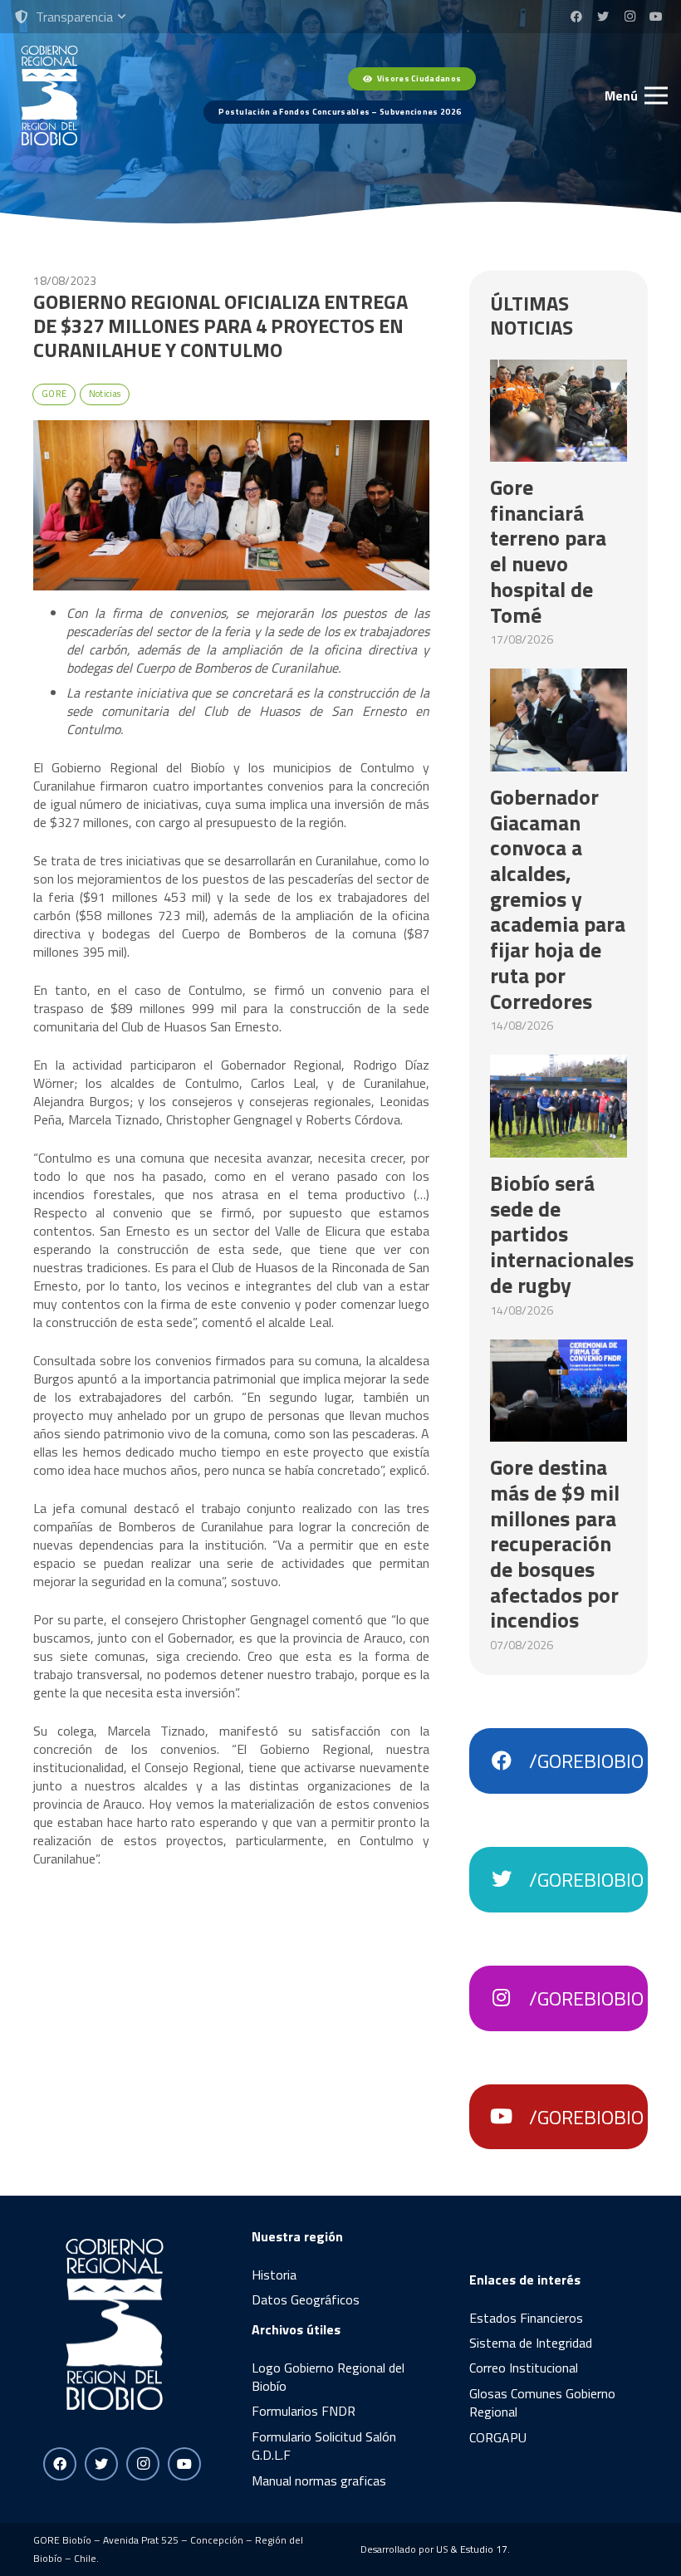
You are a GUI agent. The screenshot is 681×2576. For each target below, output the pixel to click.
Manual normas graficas (319, 2481)
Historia (274, 2275)
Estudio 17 (484, 2549)
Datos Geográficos (306, 2299)
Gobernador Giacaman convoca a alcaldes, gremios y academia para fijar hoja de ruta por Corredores (558, 899)
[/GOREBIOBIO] (509, 1761)
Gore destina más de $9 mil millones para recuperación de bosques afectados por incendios (555, 1543)
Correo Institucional (524, 2368)
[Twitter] (603, 17)
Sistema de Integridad (531, 2343)
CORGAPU (498, 2437)
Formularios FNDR (304, 2411)
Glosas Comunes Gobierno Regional (542, 2402)
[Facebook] (576, 17)
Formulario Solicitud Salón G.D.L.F (324, 2446)
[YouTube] (656, 17)
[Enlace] (49, 95)
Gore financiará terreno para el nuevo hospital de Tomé (548, 551)
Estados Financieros (526, 2318)
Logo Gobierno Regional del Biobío (328, 2377)
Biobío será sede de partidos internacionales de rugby (562, 1234)
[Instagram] (630, 17)
